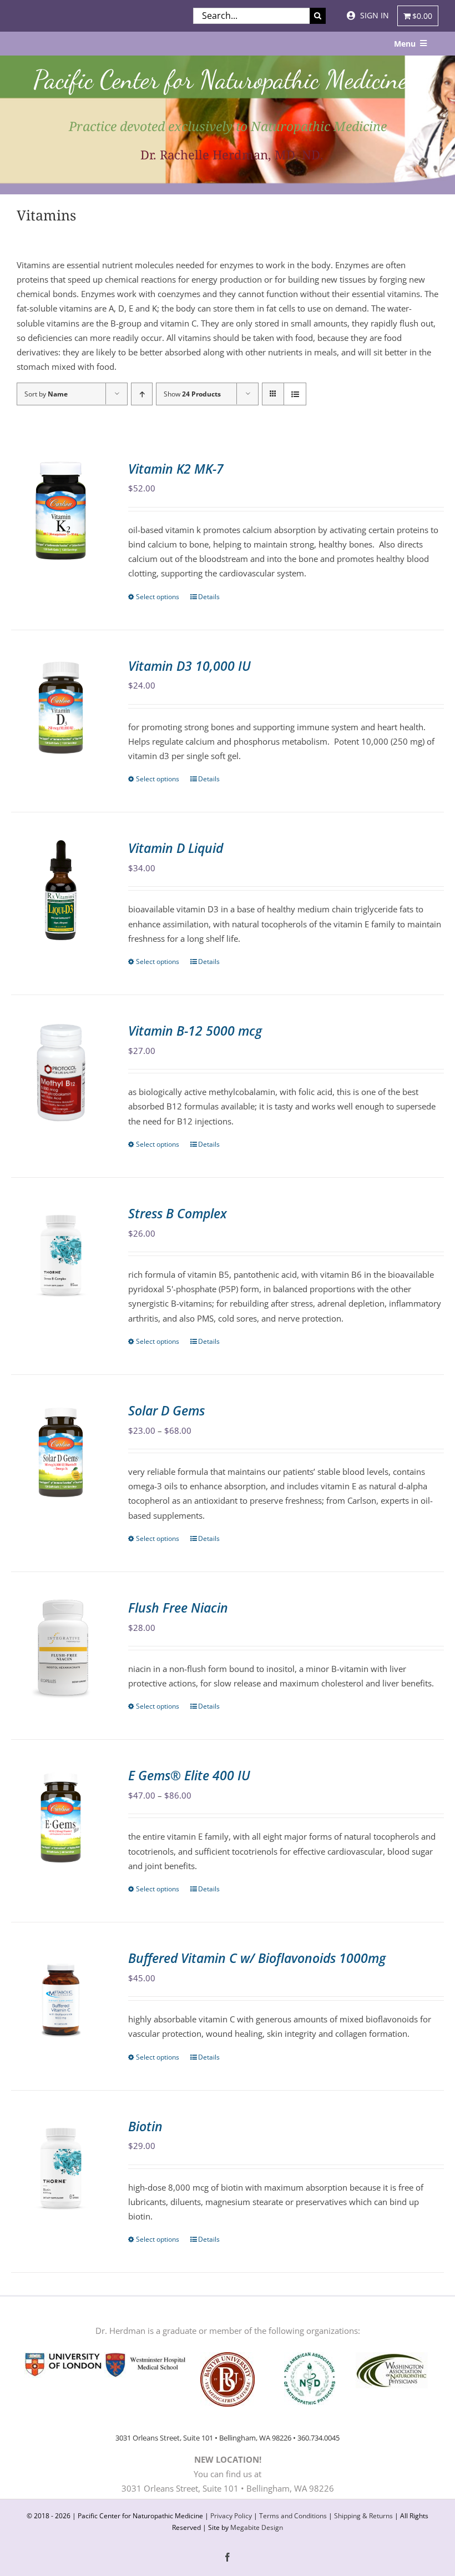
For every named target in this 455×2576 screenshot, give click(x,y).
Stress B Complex (178, 1213)
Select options (158, 597)
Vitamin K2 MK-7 (176, 469)
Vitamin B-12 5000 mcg (195, 1031)
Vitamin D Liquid (176, 848)
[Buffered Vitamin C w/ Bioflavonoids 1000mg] (61, 2000)
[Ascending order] (142, 394)
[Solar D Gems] (61, 1452)
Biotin (145, 2126)
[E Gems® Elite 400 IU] (61, 1817)
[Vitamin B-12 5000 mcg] (61, 1073)
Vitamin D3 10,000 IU (189, 666)
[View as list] (295, 394)
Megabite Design (257, 2527)
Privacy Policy (231, 2516)
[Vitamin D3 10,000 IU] (61, 708)
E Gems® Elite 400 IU (189, 1775)
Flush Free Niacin (178, 1608)
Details (209, 597)
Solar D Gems (166, 1410)
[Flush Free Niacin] (61, 1649)
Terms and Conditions (293, 2516)
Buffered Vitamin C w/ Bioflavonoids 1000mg (257, 1958)
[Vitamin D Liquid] (61, 890)
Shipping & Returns (363, 2516)
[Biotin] (61, 2168)
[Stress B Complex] (61, 1255)
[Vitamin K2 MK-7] (61, 511)
